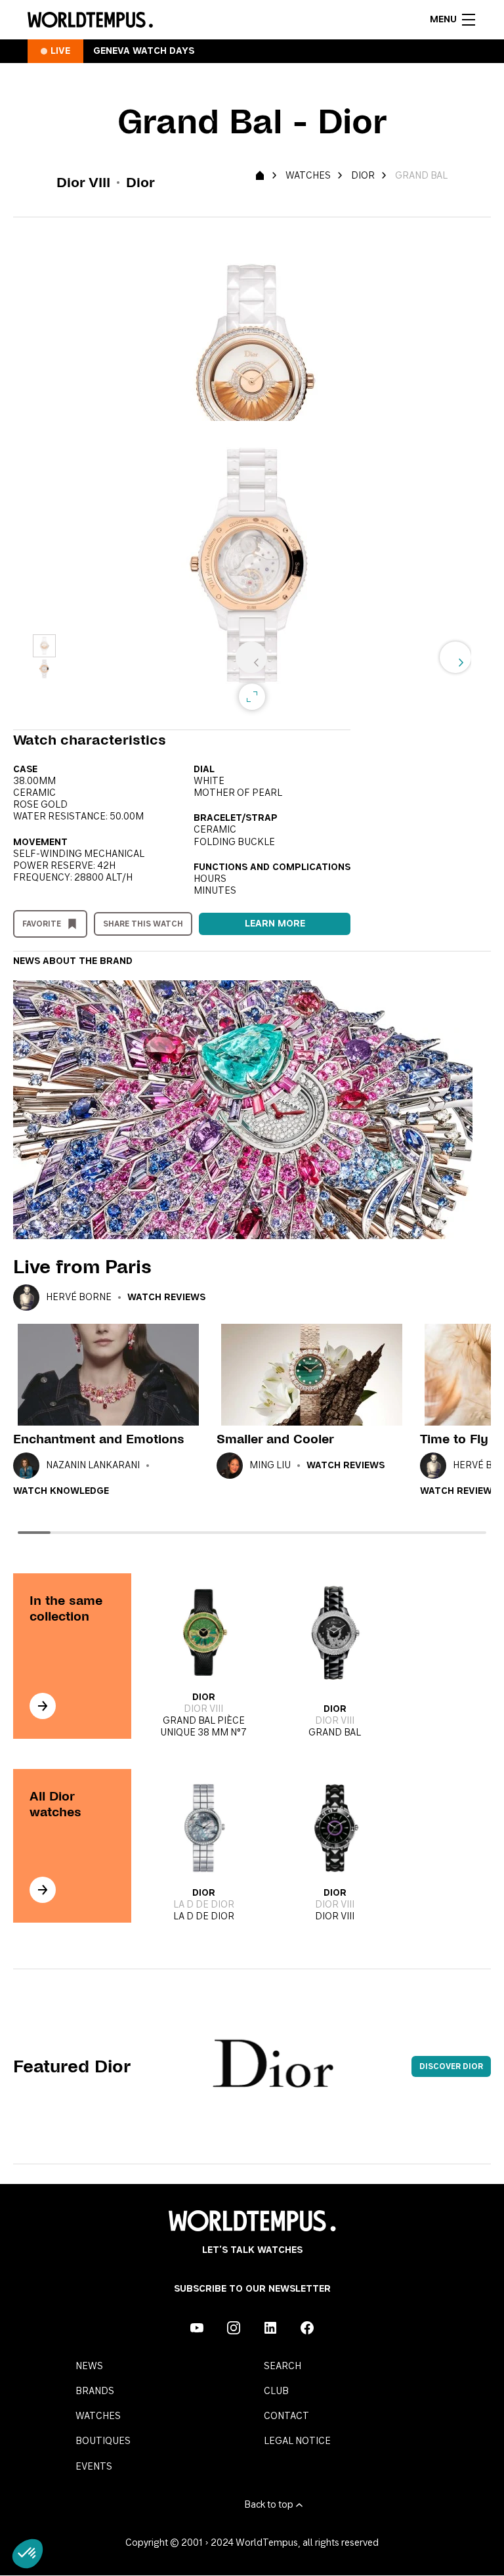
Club (276, 2391)
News (89, 2367)
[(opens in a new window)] (197, 2328)
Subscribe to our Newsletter (252, 2289)
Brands (95, 2391)
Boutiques (103, 2441)
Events (94, 2467)
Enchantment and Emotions (99, 1439)
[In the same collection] (43, 1706)
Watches (308, 176)
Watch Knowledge (61, 1491)
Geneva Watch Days (144, 51)
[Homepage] (90, 20)
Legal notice (297, 2441)
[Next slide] (455, 657)
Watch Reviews (166, 1298)
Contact (286, 2416)
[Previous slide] (251, 657)
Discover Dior (451, 2066)
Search (283, 2367)
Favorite (42, 924)
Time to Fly (454, 1439)
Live (60, 51)
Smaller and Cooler (275, 1439)
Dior (363, 176)
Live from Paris (82, 1267)
